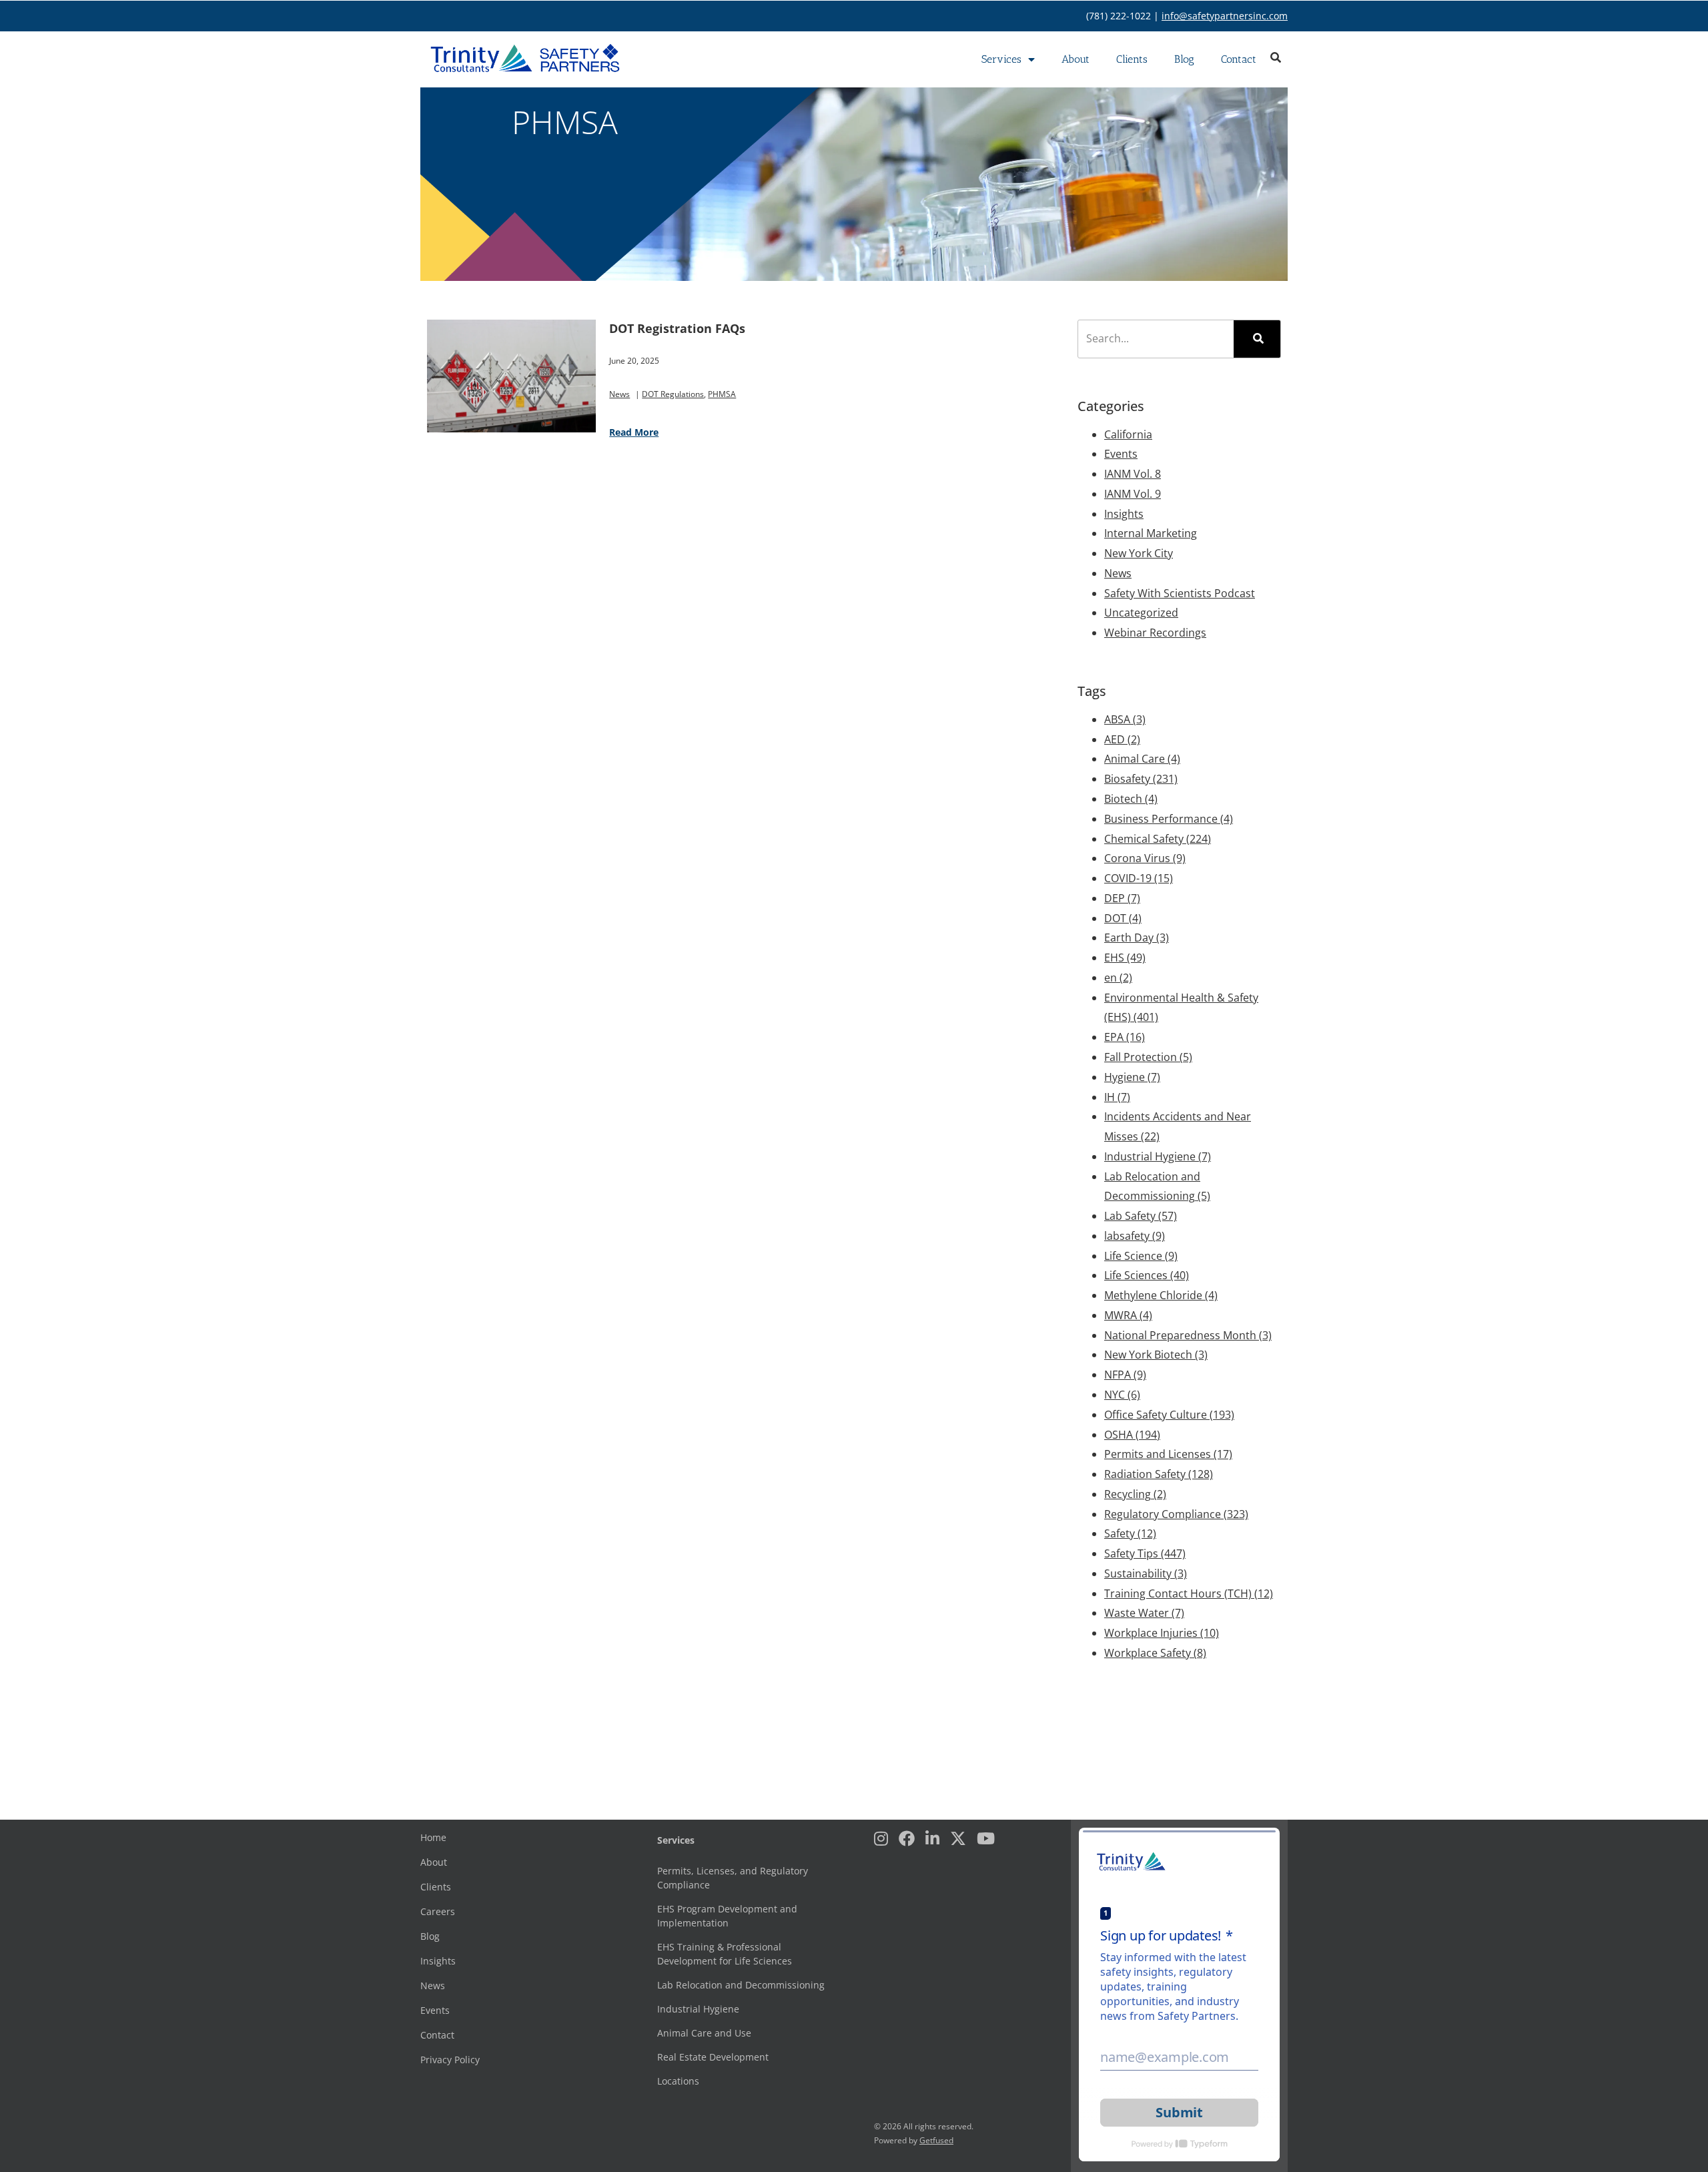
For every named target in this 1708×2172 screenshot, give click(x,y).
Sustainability (1146, 1573)
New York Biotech (1156, 1355)
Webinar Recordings (1155, 633)
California (1128, 434)
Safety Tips (1145, 1553)
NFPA (1125, 1375)
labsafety (1135, 1236)
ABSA (1125, 719)
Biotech (1131, 799)
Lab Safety (1141, 1216)
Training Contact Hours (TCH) (1189, 1593)
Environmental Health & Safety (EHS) (1181, 1008)
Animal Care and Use (704, 2033)
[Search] (1257, 339)
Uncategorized (1141, 613)
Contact (1239, 59)
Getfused (936, 2140)
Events (1121, 454)
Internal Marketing (1151, 533)
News (619, 394)
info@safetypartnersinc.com (1225, 16)
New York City (1139, 553)
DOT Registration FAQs (677, 328)
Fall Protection (1148, 1057)
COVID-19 (1139, 878)
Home (433, 1837)
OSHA (1132, 1435)
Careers (438, 1911)
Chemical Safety (1158, 839)
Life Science (1141, 1256)
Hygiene (1132, 1077)
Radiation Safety (1159, 1474)
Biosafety (1141, 779)
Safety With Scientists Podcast (1180, 593)
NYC (1122, 1395)
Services (1001, 59)
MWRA (1128, 1315)
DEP (1122, 898)
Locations (678, 2081)
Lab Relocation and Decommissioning (1157, 1186)
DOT (1123, 918)
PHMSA (722, 394)
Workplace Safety (1155, 1653)
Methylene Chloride (1161, 1295)
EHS (1125, 958)
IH (1117, 1097)
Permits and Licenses (1168, 1454)
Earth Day (1137, 938)
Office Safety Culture (1169, 1415)
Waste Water (1144, 1613)
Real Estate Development (713, 2057)
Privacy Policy (450, 2060)
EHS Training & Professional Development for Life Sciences (725, 1954)
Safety (1130, 1533)
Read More (634, 432)
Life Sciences (1147, 1275)
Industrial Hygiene (1158, 1156)
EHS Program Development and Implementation (727, 1916)
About (1076, 59)
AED (1122, 739)
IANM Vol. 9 (1133, 494)
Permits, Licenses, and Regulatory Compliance (733, 1878)
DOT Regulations (673, 394)
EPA (1125, 1037)
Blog (1184, 59)
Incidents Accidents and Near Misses (1178, 1126)
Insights (1124, 514)
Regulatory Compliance (1176, 1514)
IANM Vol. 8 (1133, 474)
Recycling (1135, 1494)
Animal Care (1142, 759)
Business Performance (1169, 819)
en (1118, 978)
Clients (1132, 59)
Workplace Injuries (1162, 1633)
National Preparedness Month (1188, 1335)
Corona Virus (1145, 858)
